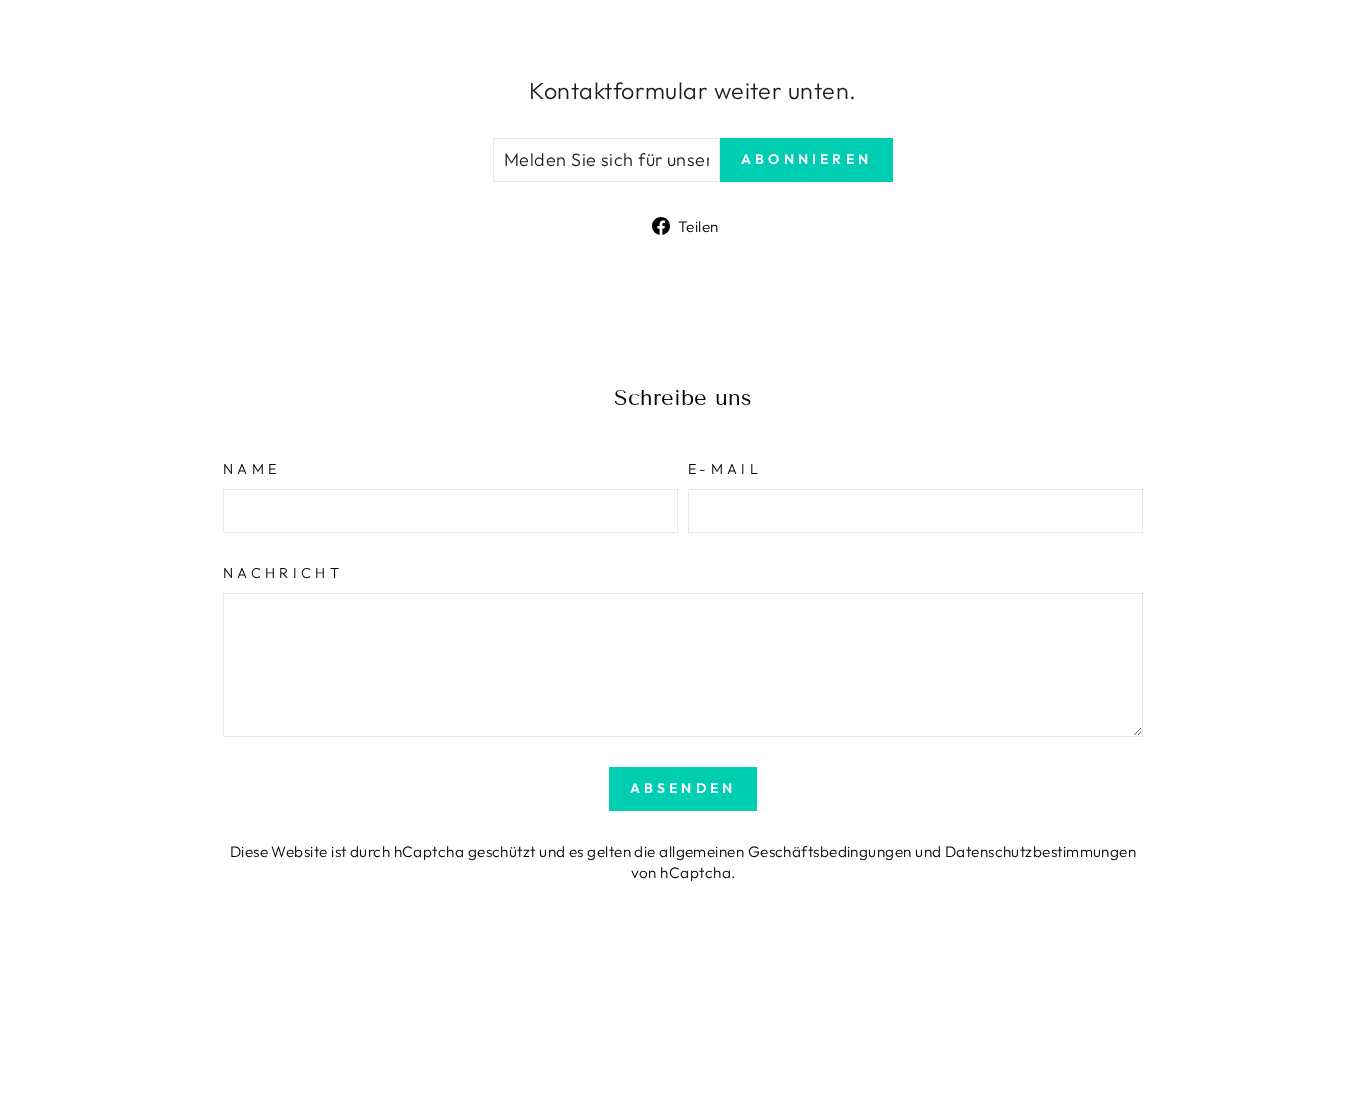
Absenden (683, 788)
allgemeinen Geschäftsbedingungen (785, 851)
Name (251, 469)
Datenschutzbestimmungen (1040, 851)
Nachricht (283, 573)
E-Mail (725, 469)
